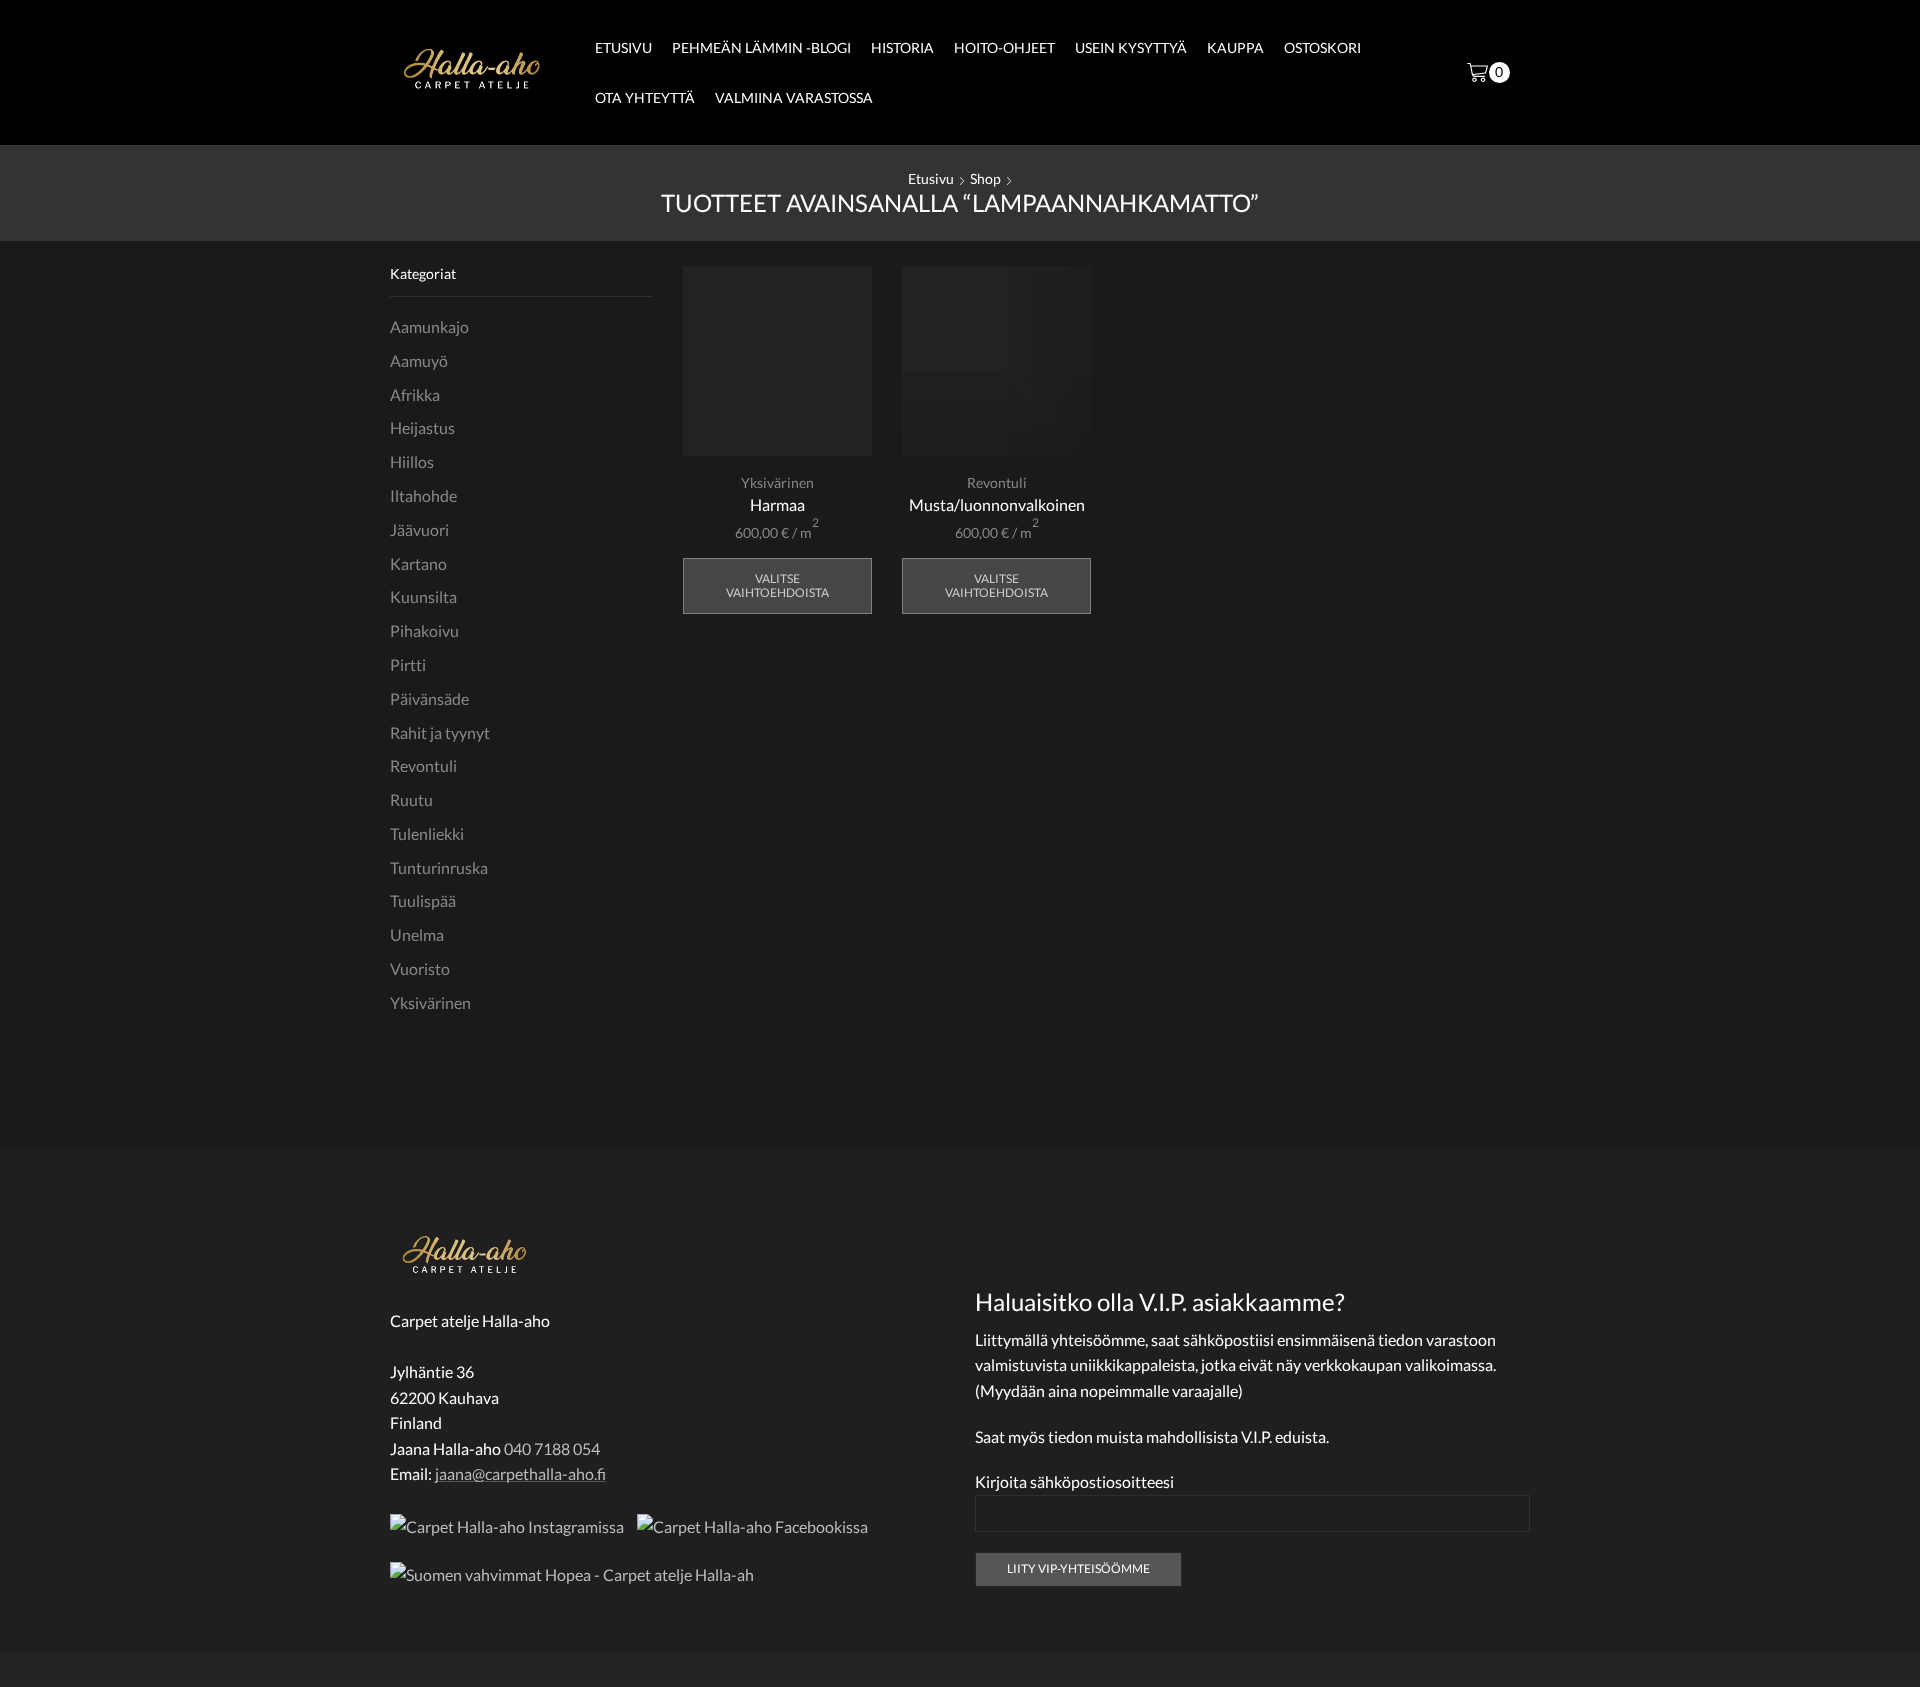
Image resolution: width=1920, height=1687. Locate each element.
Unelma (417, 934)
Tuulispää (423, 900)
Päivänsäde (429, 698)
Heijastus (422, 427)
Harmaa (777, 504)
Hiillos (412, 461)
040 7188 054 (552, 1448)
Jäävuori (419, 529)
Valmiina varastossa (794, 97)
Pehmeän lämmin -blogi (761, 47)
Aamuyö (419, 360)
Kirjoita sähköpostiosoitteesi (1074, 1481)
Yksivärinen (777, 482)
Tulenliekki (427, 833)
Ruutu (411, 799)
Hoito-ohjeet (1004, 47)
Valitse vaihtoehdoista (777, 585)
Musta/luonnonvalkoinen (997, 504)
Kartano (418, 563)
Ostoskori (1322, 47)
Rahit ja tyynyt (440, 732)
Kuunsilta (423, 596)
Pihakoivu (424, 630)
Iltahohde (423, 495)
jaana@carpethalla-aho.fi (520, 1473)
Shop (985, 178)
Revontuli (997, 482)
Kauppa (1235, 47)
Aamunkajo (429, 326)
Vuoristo (420, 968)
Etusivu (623, 47)
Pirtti (408, 664)
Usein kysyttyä (1131, 47)
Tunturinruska (439, 867)
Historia (902, 47)
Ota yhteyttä (645, 97)
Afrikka (415, 394)
